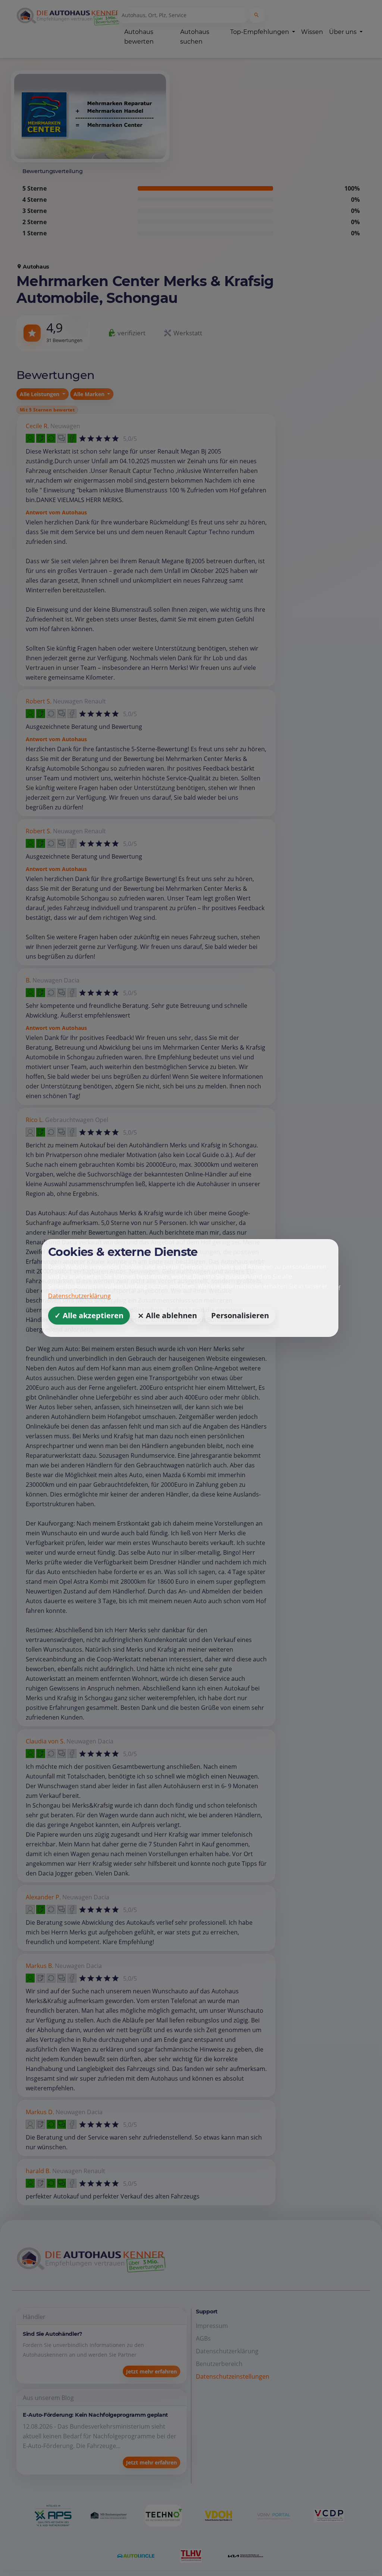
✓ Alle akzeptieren (89, 1315)
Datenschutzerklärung (79, 1296)
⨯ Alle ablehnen (167, 1315)
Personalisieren (240, 1315)
